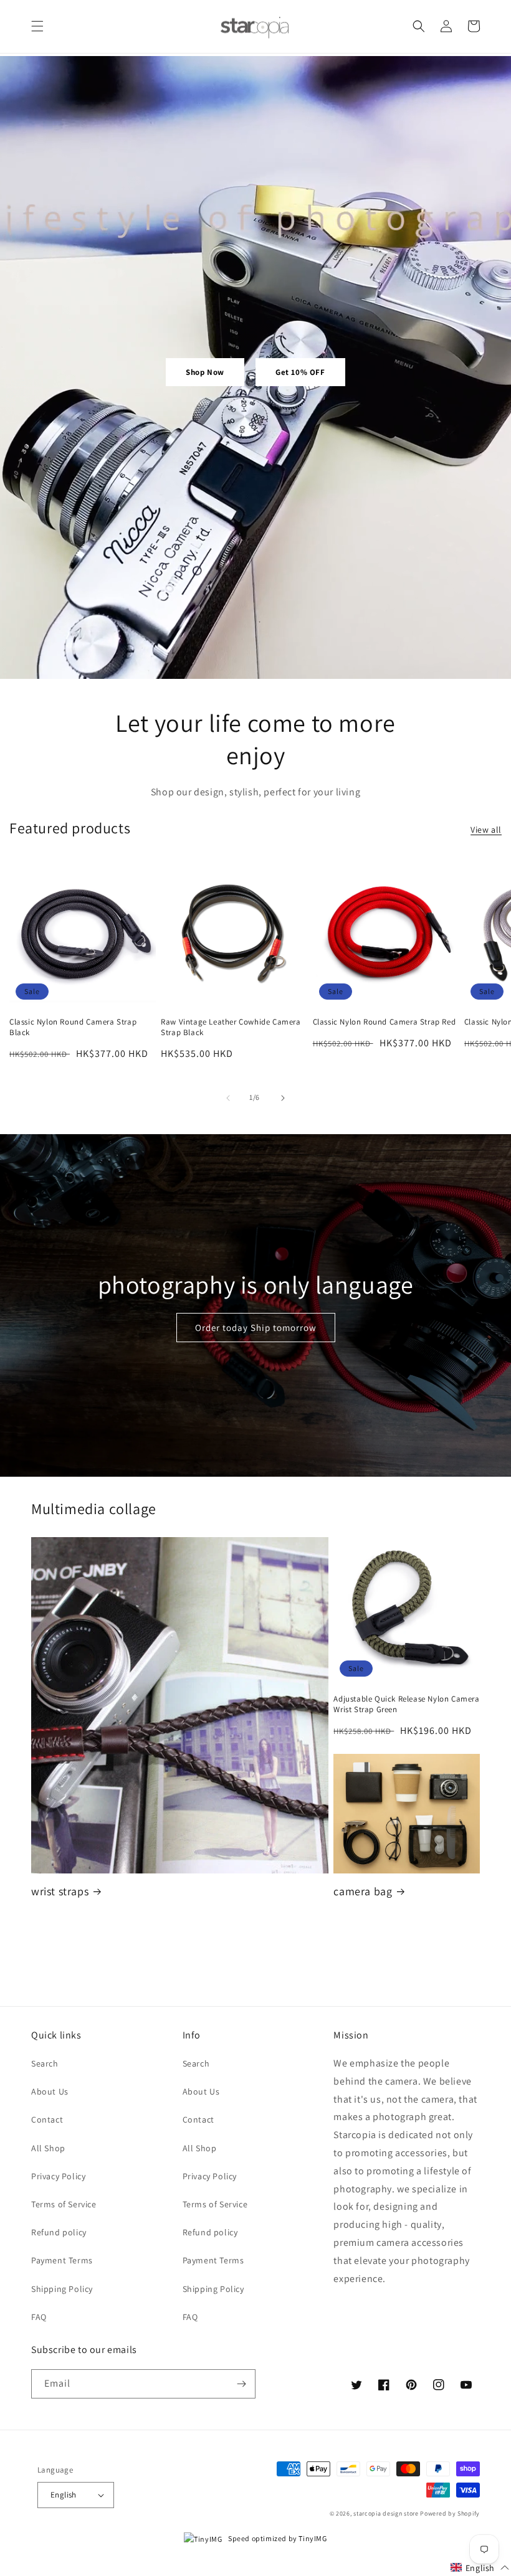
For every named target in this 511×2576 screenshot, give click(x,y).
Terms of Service (64, 2204)
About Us (50, 2091)
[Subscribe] (241, 2384)
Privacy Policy (58, 2176)
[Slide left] (228, 1098)
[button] (37, 26)
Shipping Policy (62, 2289)
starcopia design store (386, 2513)
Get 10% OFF (300, 372)
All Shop (48, 2148)
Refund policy (59, 2232)
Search (45, 2063)
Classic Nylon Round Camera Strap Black (73, 1027)
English (64, 2495)
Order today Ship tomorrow (256, 1328)
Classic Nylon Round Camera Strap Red (384, 1022)
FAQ (39, 2317)
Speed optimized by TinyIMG (277, 2538)
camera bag (363, 1891)
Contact (47, 2119)
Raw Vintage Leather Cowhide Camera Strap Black (231, 1027)
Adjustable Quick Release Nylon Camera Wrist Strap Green (406, 1704)
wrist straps (60, 1891)
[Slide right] (283, 1098)
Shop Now (205, 372)
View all (486, 830)
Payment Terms (62, 2260)
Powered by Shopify (450, 2513)
